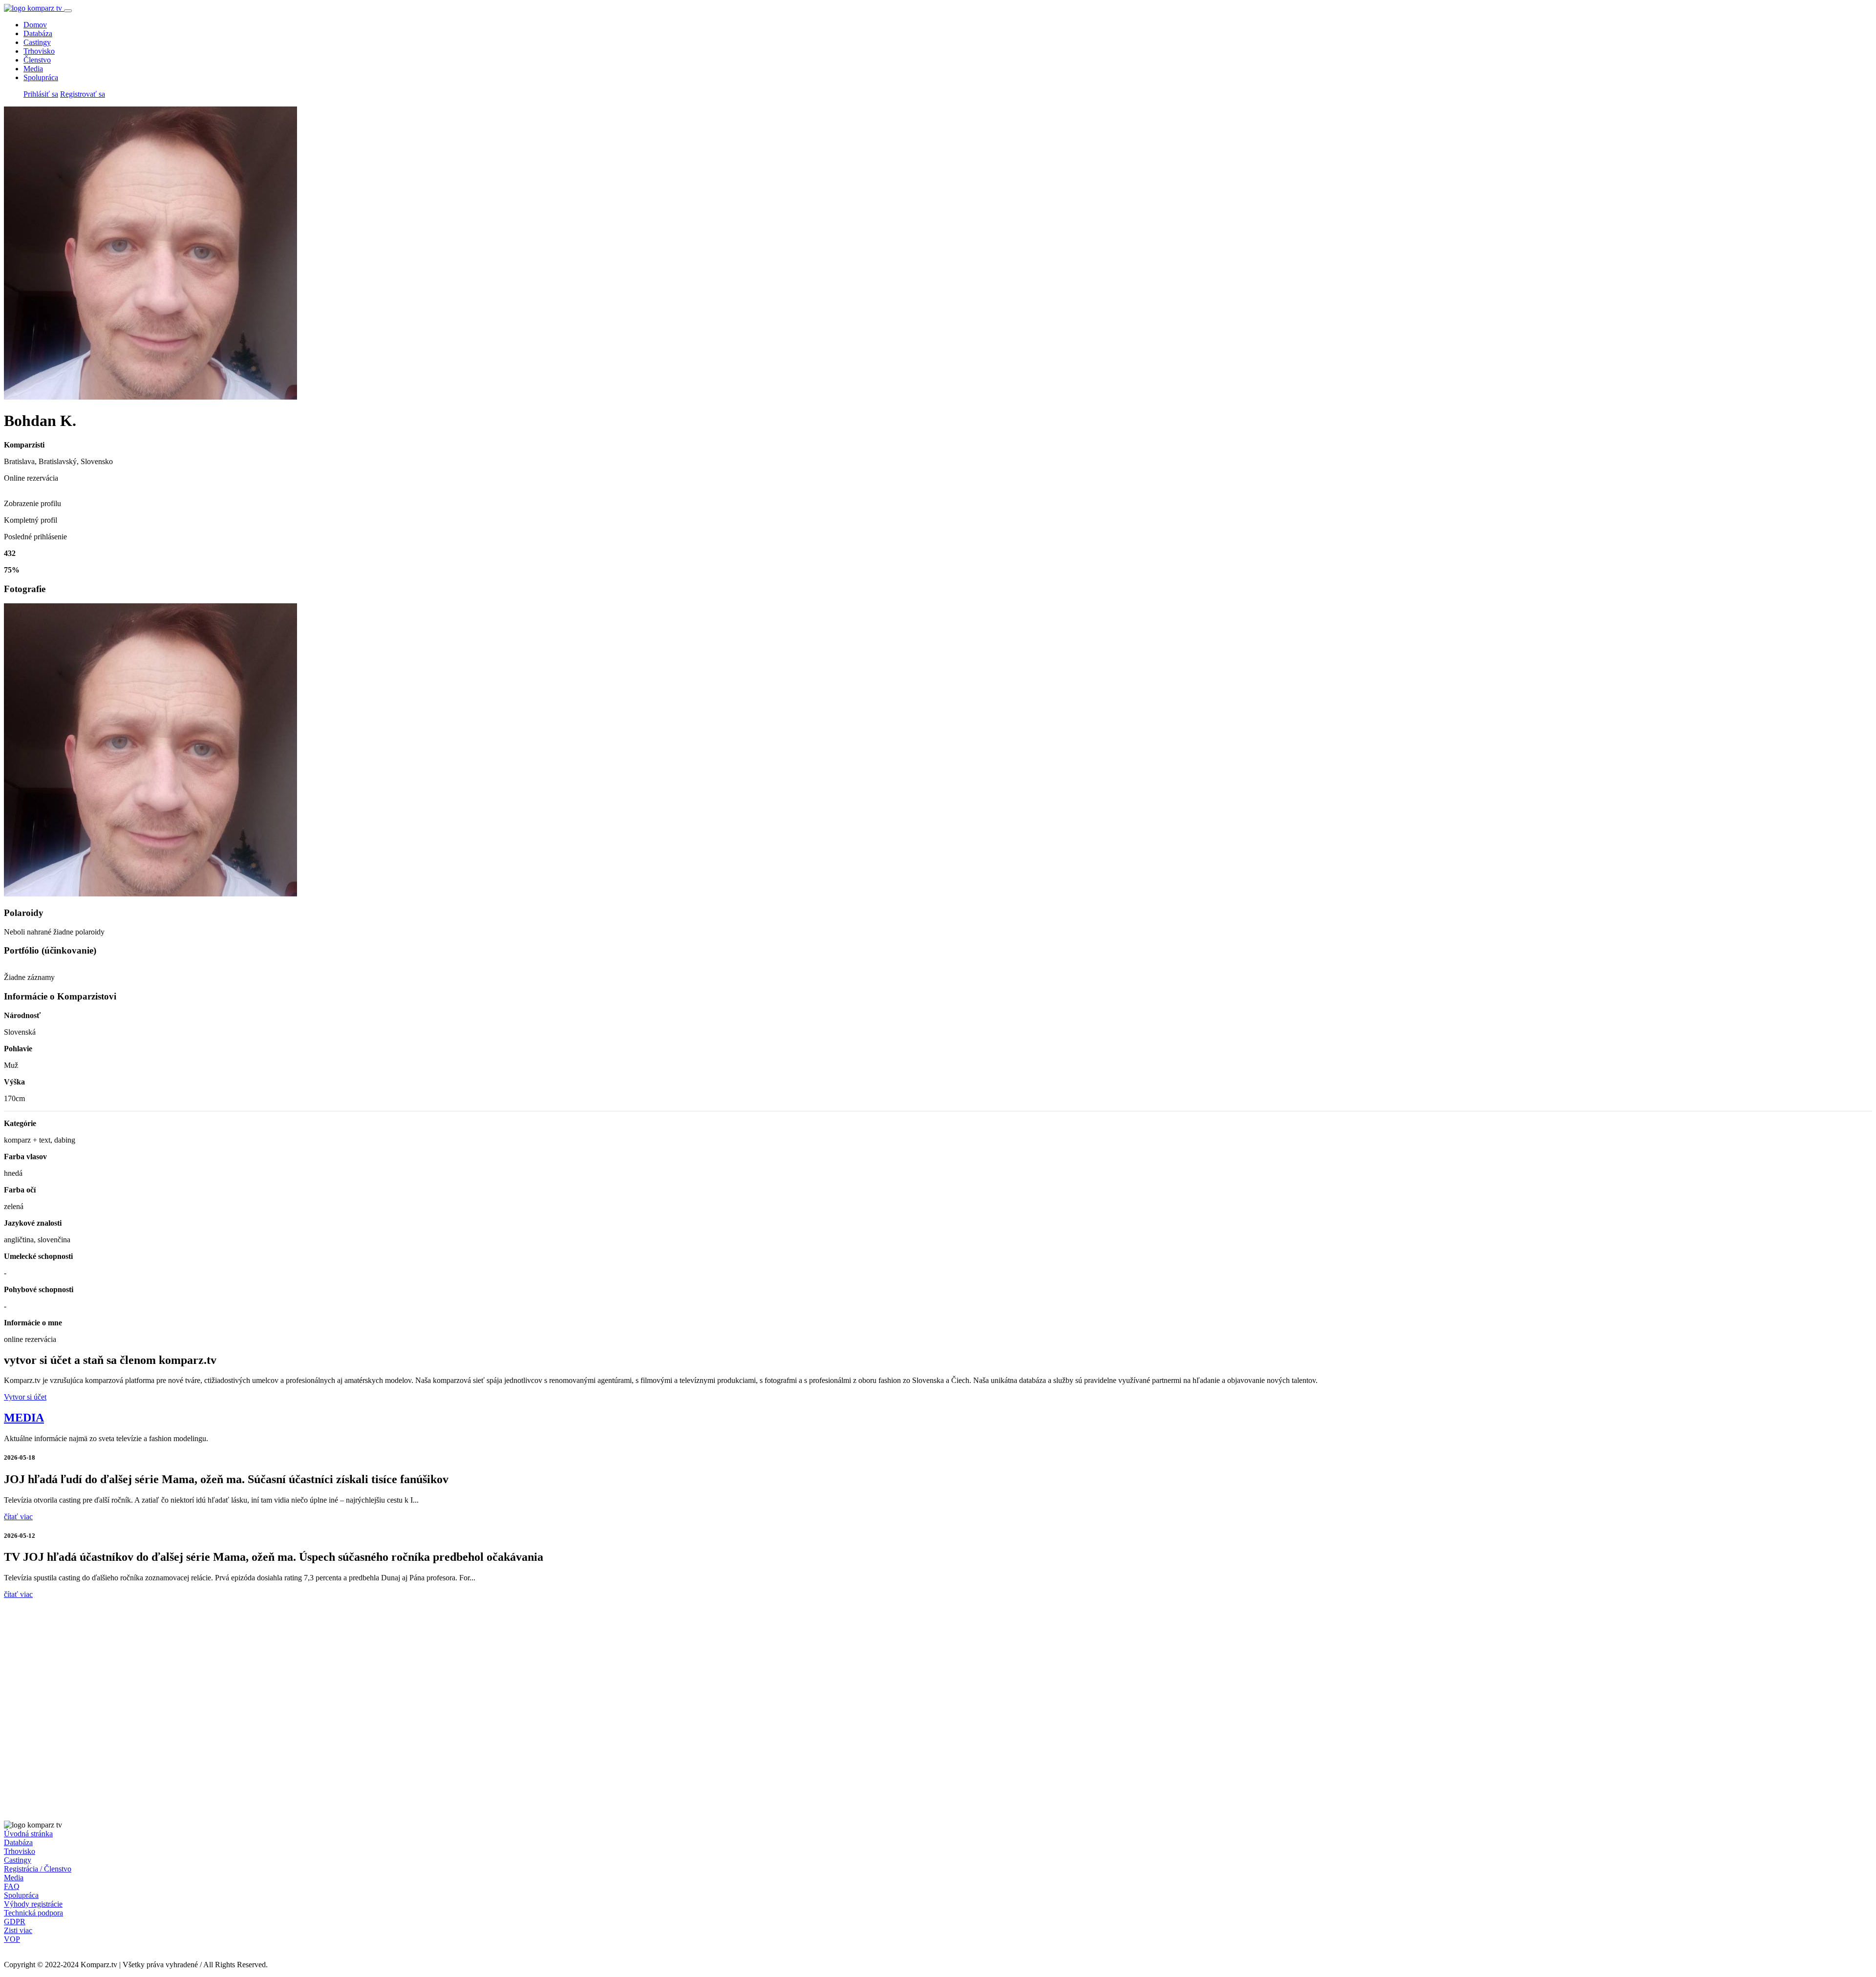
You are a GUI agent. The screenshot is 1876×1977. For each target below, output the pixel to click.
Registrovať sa (83, 94)
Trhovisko (39, 51)
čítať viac (18, 1517)
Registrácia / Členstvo (38, 1869)
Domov (35, 25)
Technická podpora (33, 1913)
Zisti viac (18, 1930)
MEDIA (24, 1418)
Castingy (37, 42)
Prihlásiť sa (41, 94)
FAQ (12, 1886)
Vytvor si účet (25, 1397)
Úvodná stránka (28, 1834)
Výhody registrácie (33, 1904)
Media (33, 69)
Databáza (38, 33)
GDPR (15, 1922)
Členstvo (37, 60)
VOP (12, 1939)
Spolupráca (41, 77)
